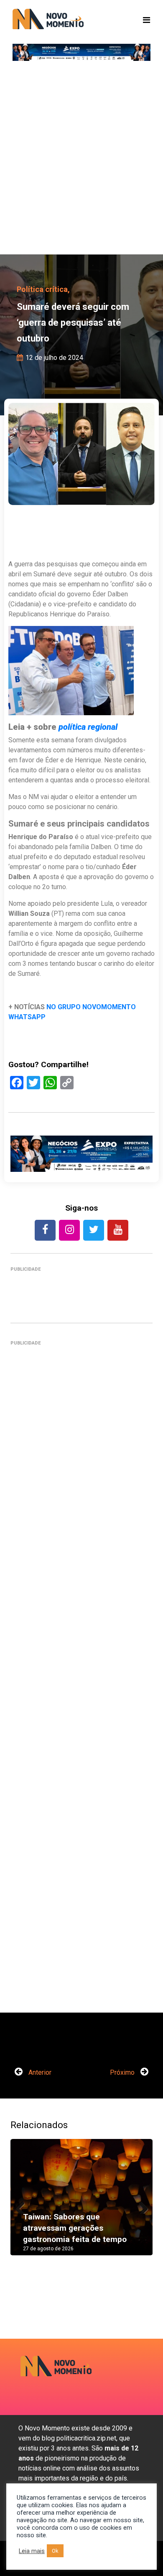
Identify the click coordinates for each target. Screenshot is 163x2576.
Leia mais (32, 2551)
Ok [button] (55, 2551)
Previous (23, 2205)
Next (140, 2205)
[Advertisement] (81, 161)
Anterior (39, 2072)
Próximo (123, 2072)
